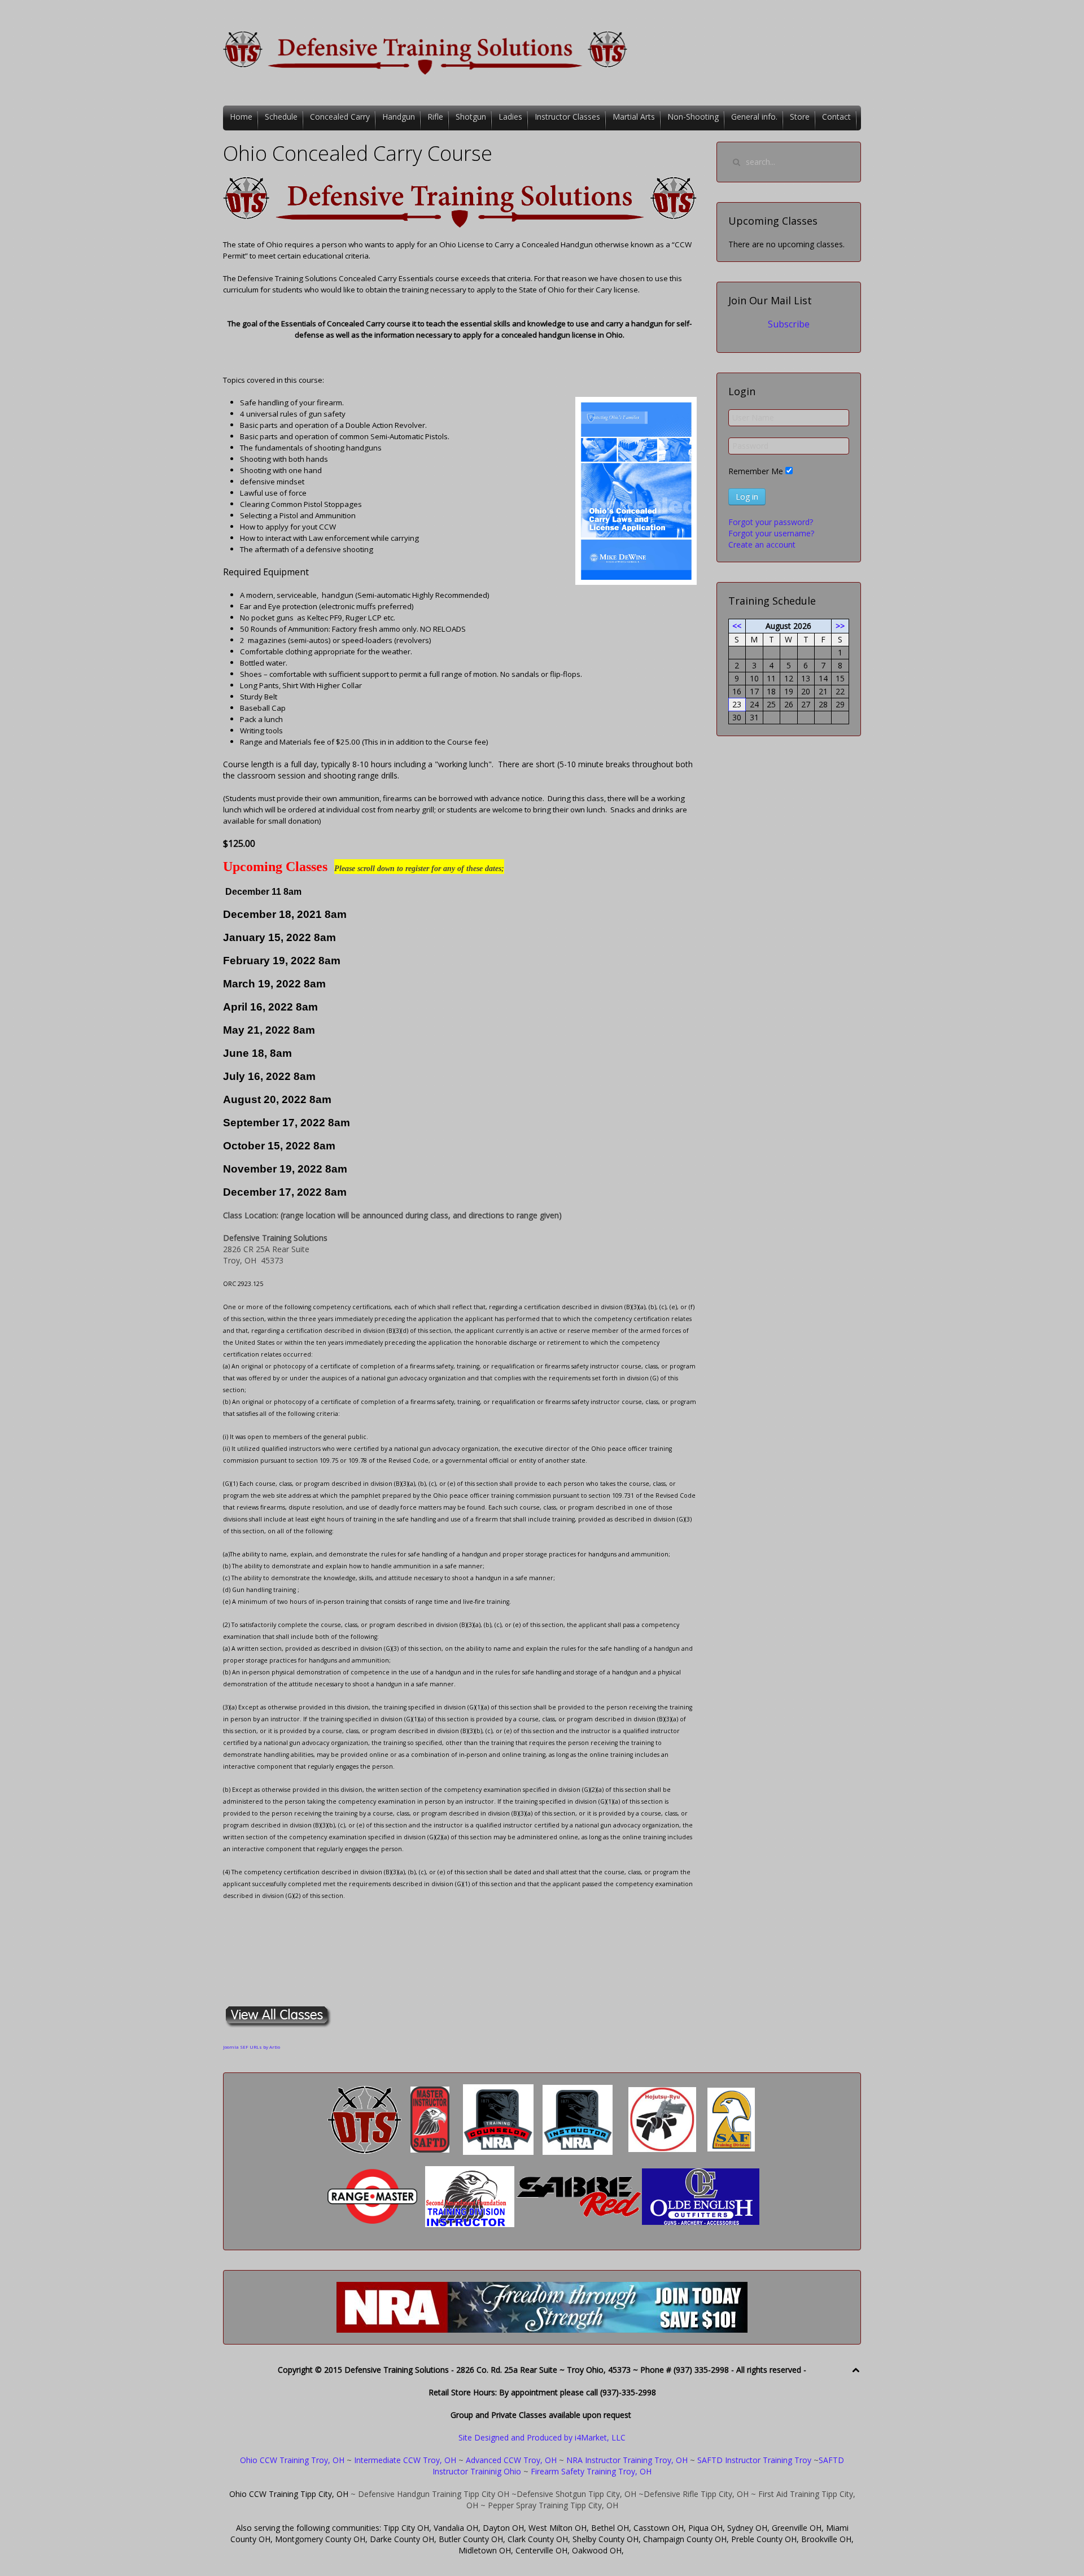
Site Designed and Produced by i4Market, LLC (542, 2437)
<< (737, 626)
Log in (747, 497)
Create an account (762, 544)
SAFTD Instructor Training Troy (754, 2460)
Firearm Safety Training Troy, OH (591, 2471)
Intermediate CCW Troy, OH (405, 2460)
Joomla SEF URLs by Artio (252, 2047)
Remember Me (756, 471)
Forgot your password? (771, 522)
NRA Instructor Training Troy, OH (627, 2460)
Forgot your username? (771, 533)
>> (840, 626)
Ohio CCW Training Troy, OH (292, 2460)
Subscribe (789, 324)
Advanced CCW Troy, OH (510, 2460)
